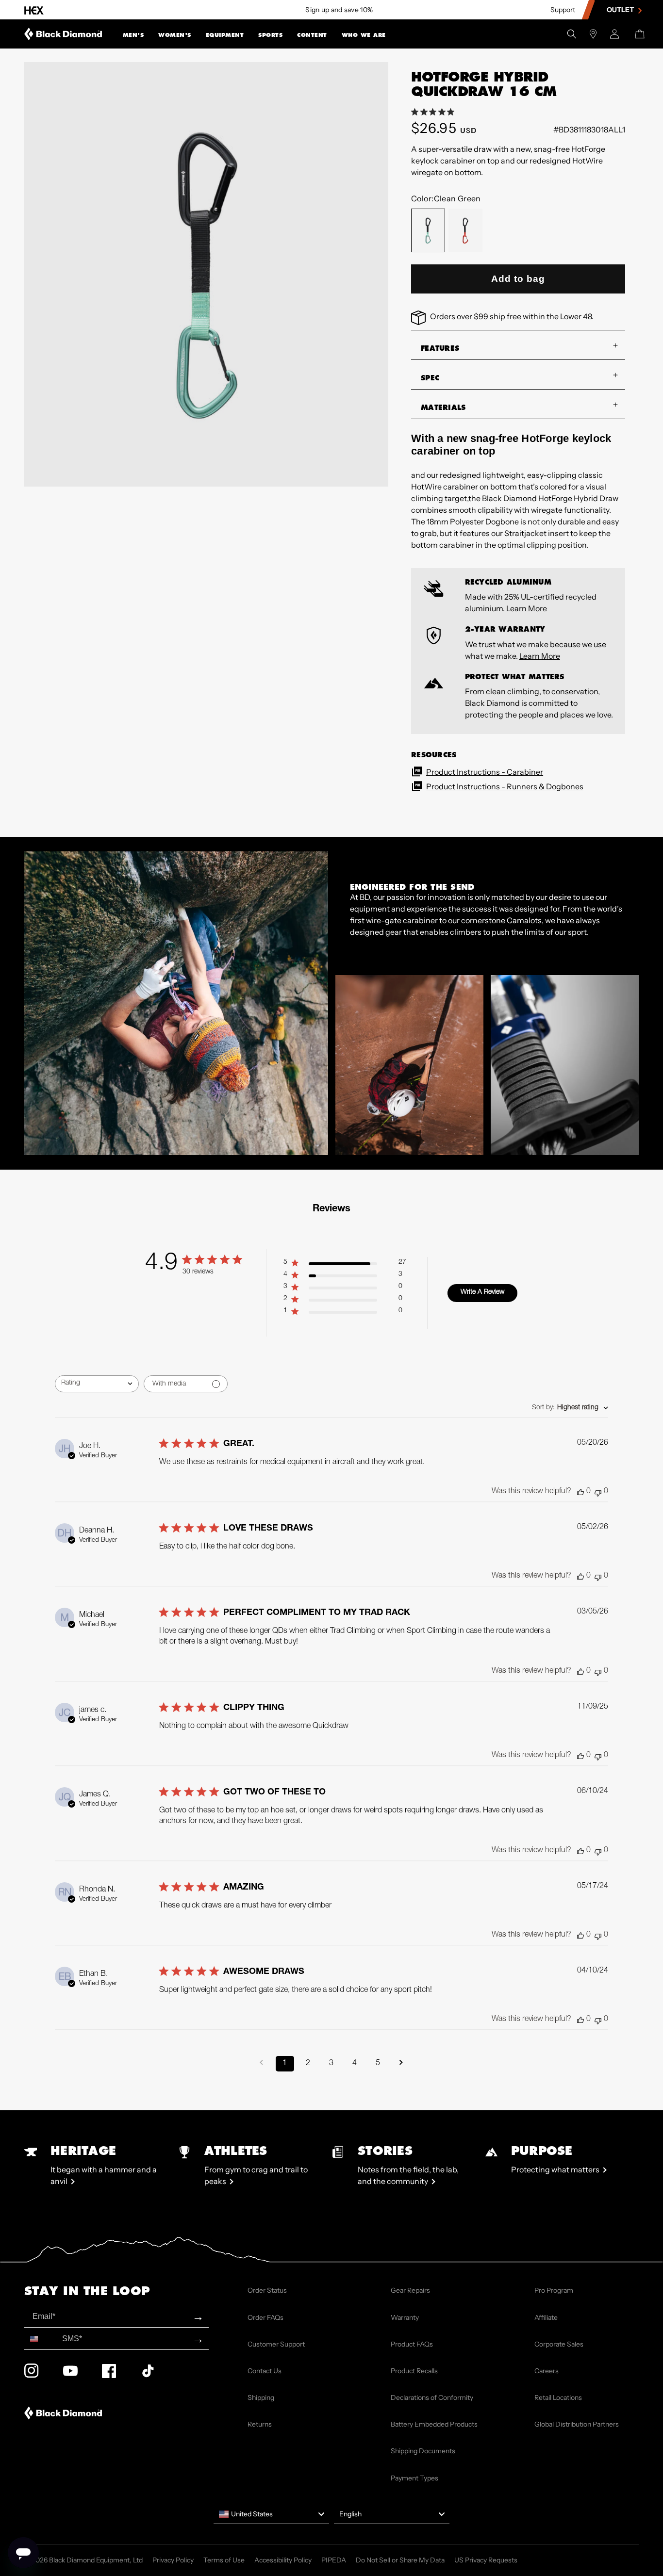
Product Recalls (414, 2371)
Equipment (225, 35)
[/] (63, 34)
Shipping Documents (423, 2451)
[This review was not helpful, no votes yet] (598, 1492)
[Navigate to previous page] (262, 2064)
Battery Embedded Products (434, 2424)
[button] (133, 34)
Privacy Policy (173, 2560)
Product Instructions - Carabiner (485, 772)
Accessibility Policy (283, 2560)
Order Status (267, 2290)
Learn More (527, 608)
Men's (133, 35)
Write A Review (482, 1292)
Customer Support (276, 2344)
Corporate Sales (559, 2344)
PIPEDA (334, 2560)
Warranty (405, 2317)
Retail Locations (558, 2397)
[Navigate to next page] (401, 2064)
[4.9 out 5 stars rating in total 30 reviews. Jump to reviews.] (435, 112)
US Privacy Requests (486, 2560)
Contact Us (265, 2371)
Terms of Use (224, 2560)
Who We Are (364, 35)
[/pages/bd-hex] (34, 10)
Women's (175, 35)
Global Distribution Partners (577, 2424)
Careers (547, 2371)
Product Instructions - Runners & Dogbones (505, 786)
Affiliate (546, 2317)
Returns (260, 2424)
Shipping (261, 2397)
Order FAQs (265, 2317)
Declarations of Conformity (432, 2397)
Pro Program (554, 2290)
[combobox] (97, 1384)
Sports (270, 35)
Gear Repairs (410, 2290)
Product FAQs (412, 2344)
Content (312, 35)
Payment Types (414, 2478)
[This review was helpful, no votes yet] (580, 1492)
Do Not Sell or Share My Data (400, 2560)
